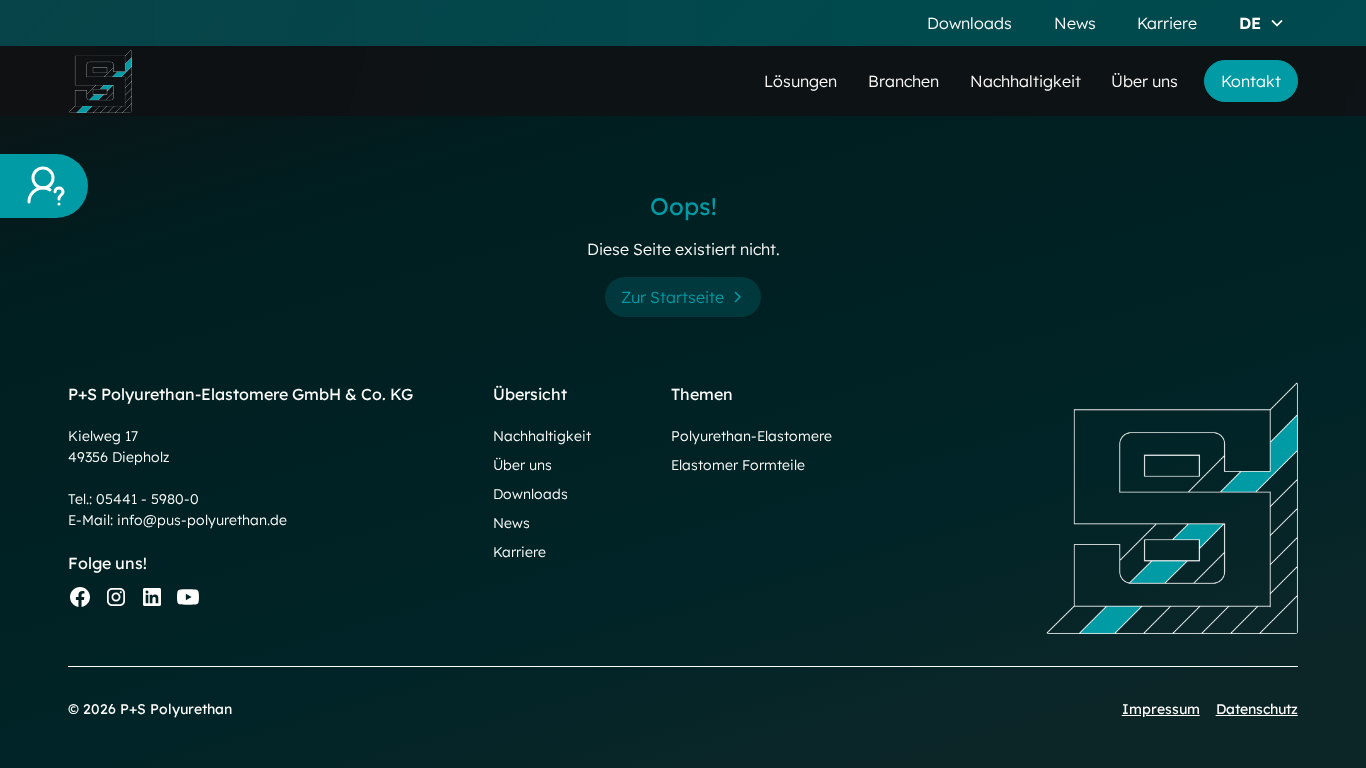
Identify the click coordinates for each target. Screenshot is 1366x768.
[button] (1262, 23)
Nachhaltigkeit (1025, 81)
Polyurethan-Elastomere (751, 436)
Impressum (1161, 709)
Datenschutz (1257, 709)
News (1075, 23)
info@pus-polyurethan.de (202, 520)
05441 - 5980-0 (147, 499)
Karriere (1167, 23)
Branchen (903, 81)
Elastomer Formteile (738, 465)
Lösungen (800, 81)
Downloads (969, 23)
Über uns (1144, 81)
